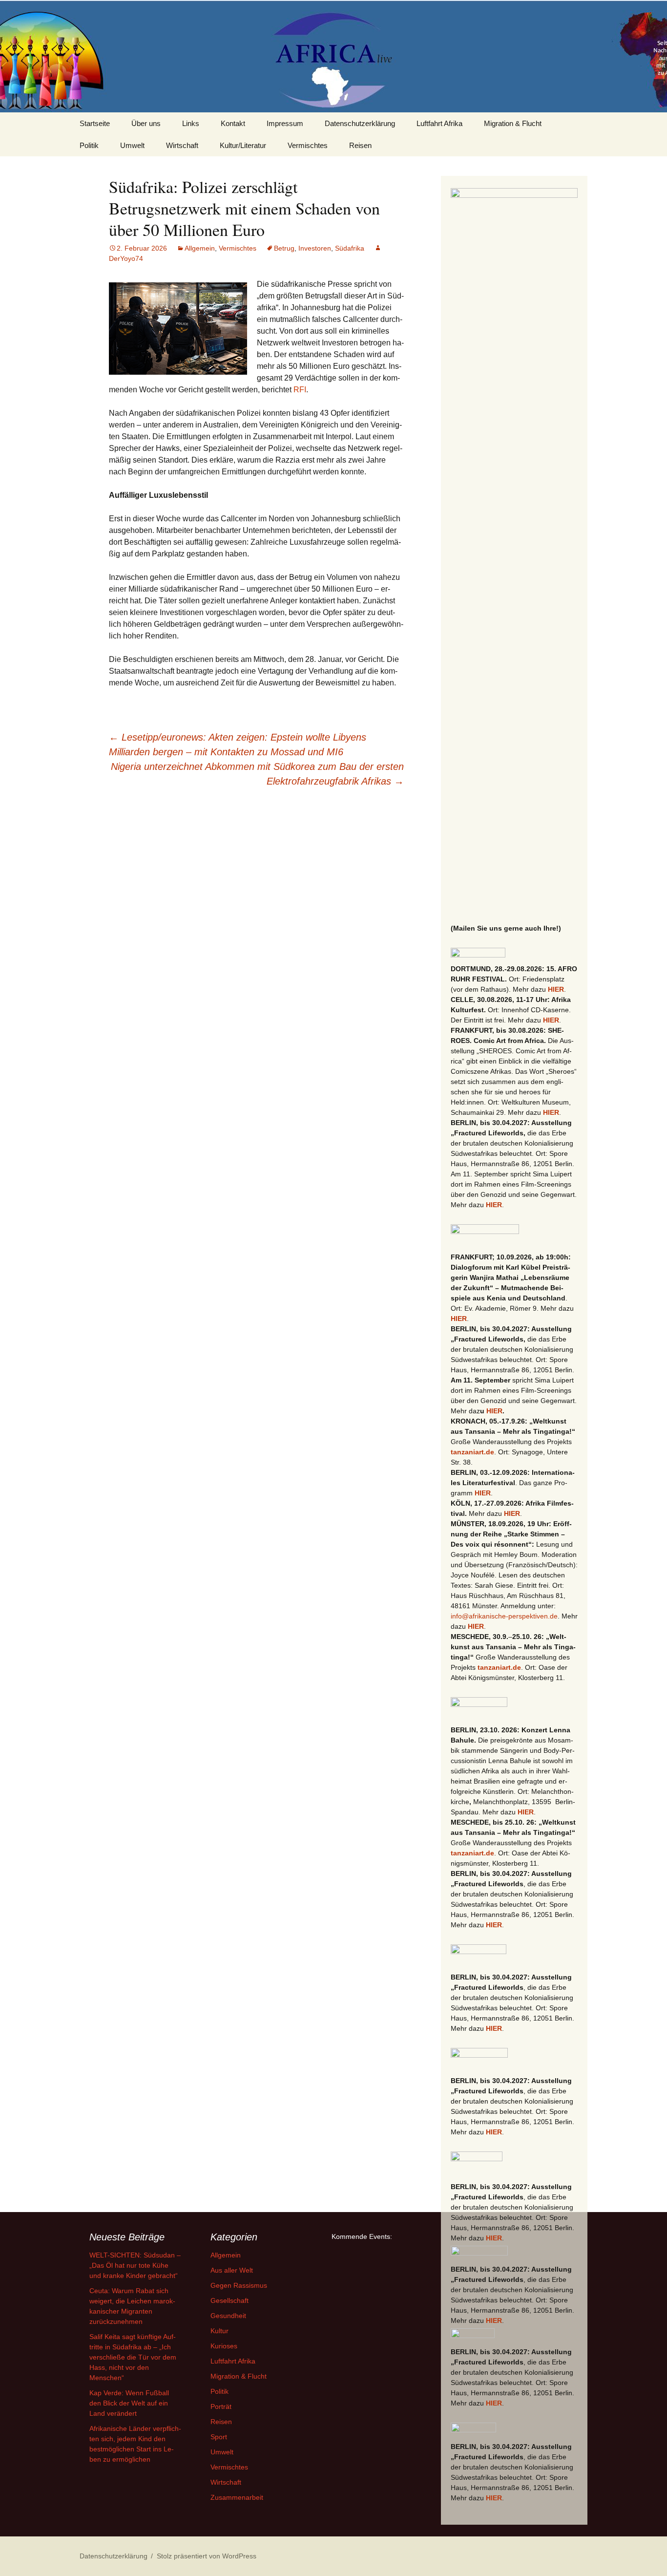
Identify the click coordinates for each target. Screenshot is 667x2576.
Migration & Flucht (513, 123)
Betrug (284, 248)
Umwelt (132, 145)
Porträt (221, 2406)
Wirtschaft (182, 145)
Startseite (95, 123)
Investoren (315, 248)
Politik (89, 145)
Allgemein (200, 248)
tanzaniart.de (472, 1452)
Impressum (285, 123)
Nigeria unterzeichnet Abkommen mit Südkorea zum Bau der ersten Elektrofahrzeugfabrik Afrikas (257, 774)
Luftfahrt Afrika (439, 123)
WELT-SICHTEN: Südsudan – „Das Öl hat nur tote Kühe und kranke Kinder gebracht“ (135, 2265)
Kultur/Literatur (243, 145)
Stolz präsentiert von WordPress (207, 2556)
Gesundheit (228, 2316)
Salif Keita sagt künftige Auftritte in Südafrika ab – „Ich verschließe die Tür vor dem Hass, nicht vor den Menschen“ (133, 2357)
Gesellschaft (229, 2300)
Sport (219, 2437)
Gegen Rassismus (239, 2285)
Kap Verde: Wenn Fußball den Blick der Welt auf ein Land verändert (129, 2403)
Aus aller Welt (232, 2270)
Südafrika (350, 248)
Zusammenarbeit (237, 2497)
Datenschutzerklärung (360, 123)
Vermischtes (308, 145)
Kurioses (224, 2346)
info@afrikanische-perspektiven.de (504, 1616)
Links (191, 123)
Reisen (360, 145)
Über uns (146, 123)
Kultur (219, 2331)
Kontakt (233, 123)
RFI (300, 390)
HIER (556, 989)
